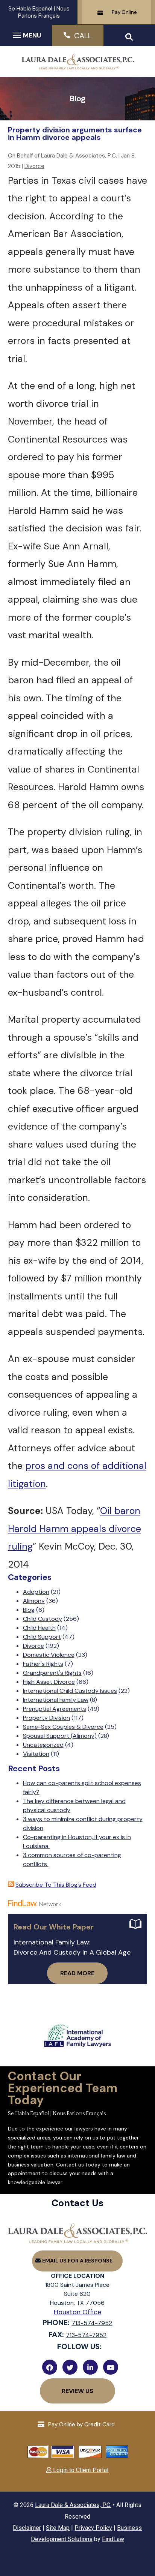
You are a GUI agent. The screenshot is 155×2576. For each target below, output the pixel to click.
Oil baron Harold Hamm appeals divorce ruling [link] (74, 1529)
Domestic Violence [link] (49, 1655)
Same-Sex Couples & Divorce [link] (63, 1727)
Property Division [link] (46, 1718)
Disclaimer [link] (27, 2528)
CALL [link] (83, 36)
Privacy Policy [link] (93, 2528)
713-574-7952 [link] (92, 2323)
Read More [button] (77, 1973)
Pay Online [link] (124, 12)
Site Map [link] (58, 2528)
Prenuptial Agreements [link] (55, 1709)
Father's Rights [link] (43, 1664)
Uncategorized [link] (43, 1745)
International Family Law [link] (56, 1700)
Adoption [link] (36, 1592)
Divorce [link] (34, 166)
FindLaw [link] (113, 2539)
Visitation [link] (36, 1754)
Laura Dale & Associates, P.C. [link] (79, 156)
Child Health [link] (39, 1628)
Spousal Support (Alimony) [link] (60, 1736)
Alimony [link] (34, 1601)
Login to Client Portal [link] (80, 2470)
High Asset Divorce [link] (49, 1682)
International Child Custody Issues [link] (70, 1691)
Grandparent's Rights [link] (52, 1673)
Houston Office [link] (77, 2312)
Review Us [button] (77, 2391)
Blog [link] (29, 1610)
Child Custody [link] (43, 1619)
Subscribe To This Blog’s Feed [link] (56, 1885)
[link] (77, 66)
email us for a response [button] (77, 2261)
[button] (26, 35)
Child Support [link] (42, 1637)
